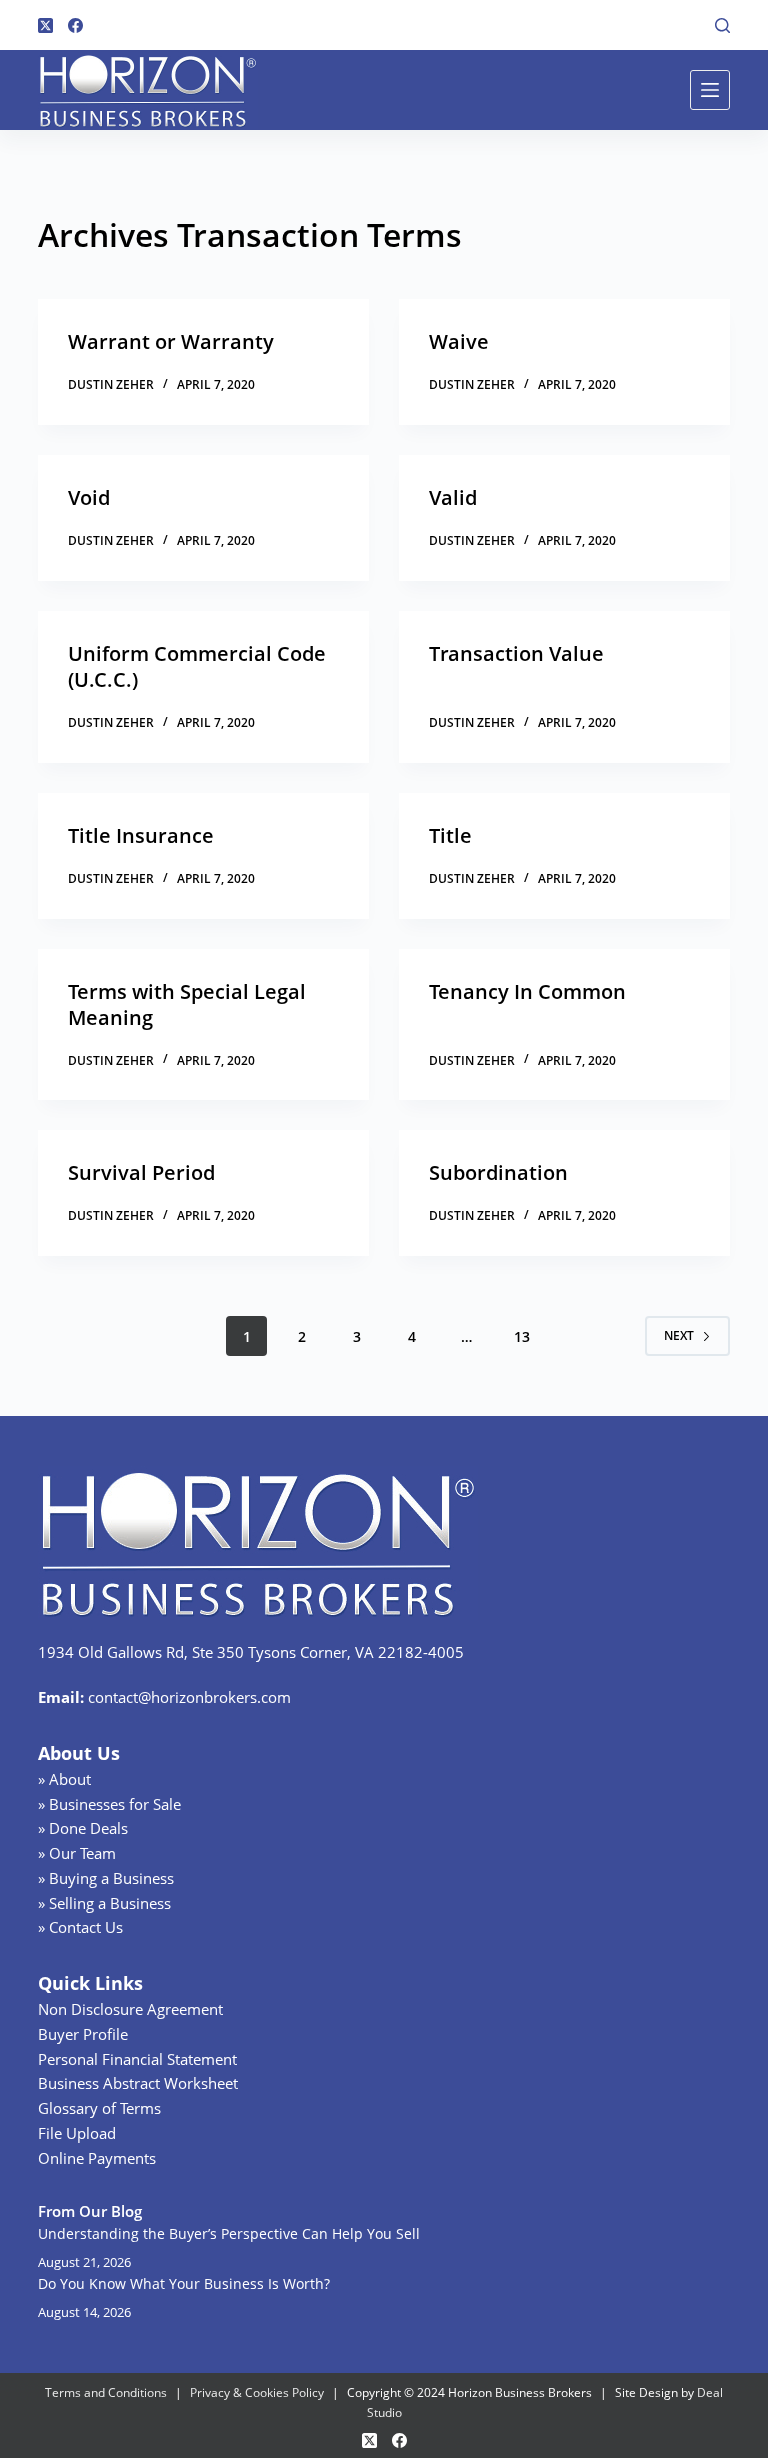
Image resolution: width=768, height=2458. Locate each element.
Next (679, 1335)
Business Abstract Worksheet (138, 2083)
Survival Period (141, 1172)
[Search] (722, 25)
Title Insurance (141, 835)
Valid (453, 497)
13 (522, 1336)
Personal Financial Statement (137, 2059)
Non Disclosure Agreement (130, 2009)
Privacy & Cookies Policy (257, 2392)
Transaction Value (516, 653)
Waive (459, 341)
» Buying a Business (106, 1878)
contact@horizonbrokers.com (189, 1697)
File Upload (77, 2133)
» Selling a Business (104, 1903)
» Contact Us (80, 1927)
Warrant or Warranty (171, 341)
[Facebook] (75, 25)
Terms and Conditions (106, 2392)
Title (450, 835)
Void (89, 497)
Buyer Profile (83, 2034)
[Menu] (710, 90)
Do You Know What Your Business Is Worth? (184, 2283)
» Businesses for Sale (109, 1804)
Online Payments (97, 2158)
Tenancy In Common (527, 991)
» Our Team (77, 1853)
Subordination (498, 1172)
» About (64, 1779)
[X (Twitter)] (45, 25)
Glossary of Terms (99, 2108)
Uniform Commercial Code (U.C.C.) (197, 666)
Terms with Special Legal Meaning (187, 1004)
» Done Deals (83, 1828)
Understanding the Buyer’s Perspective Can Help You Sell (229, 2233)
